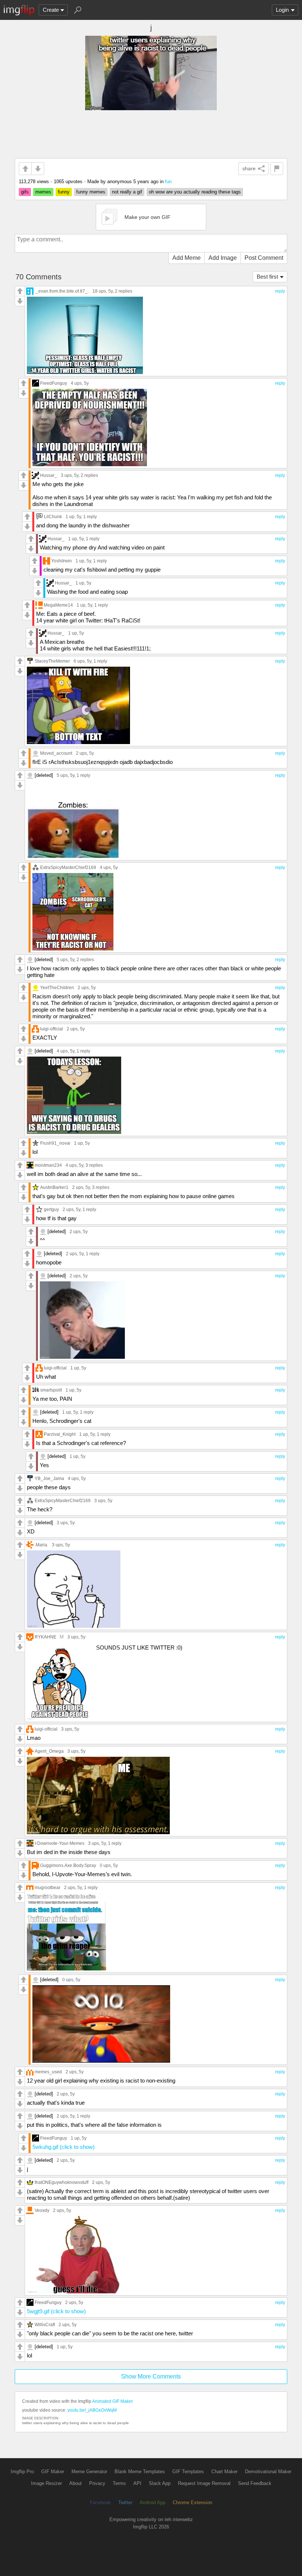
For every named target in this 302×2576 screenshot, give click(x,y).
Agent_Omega (49, 1751)
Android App (152, 2502)
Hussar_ (49, 475)
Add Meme (187, 258)
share (249, 168)
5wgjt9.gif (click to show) (56, 2311)
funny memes (91, 192)
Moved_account (56, 753)
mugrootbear (48, 1887)
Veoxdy (42, 2210)
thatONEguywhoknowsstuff (62, 2182)
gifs (25, 192)
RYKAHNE (45, 1637)
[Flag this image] (277, 169)
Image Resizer (46, 2483)
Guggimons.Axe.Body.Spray (68, 1865)
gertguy (51, 1209)
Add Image (223, 258)
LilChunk (53, 516)
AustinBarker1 (54, 1187)
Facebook (100, 2502)
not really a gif (127, 192)
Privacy (97, 2483)
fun (168, 181)
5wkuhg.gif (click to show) (64, 2147)
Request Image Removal (204, 2483)
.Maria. (41, 1545)
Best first (267, 277)
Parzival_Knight (60, 1434)
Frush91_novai (55, 1143)
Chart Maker (224, 2472)
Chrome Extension (192, 2502)
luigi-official (52, 1029)
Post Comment (264, 258)
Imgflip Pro (22, 2472)
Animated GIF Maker (113, 2401)
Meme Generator (89, 2472)
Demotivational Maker (268, 2472)
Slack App (160, 2483)
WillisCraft (45, 2324)
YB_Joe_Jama (49, 1478)
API (137, 2483)
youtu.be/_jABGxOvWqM (92, 2410)
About (75, 2483)
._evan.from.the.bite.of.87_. (62, 291)
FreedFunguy (54, 383)
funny (64, 192)
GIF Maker (53, 2472)
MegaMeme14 (58, 605)
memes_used (48, 2072)
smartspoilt (51, 1390)
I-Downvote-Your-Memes (59, 1843)
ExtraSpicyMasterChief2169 (68, 867)
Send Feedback (255, 2483)
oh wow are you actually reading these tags (195, 192)
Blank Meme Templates (140, 2472)
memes (43, 192)
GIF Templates (188, 2472)
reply (280, 291)
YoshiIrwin (62, 561)
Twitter (125, 2502)
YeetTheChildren (57, 987)
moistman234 (48, 1165)
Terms (119, 2483)
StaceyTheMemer (52, 661)
